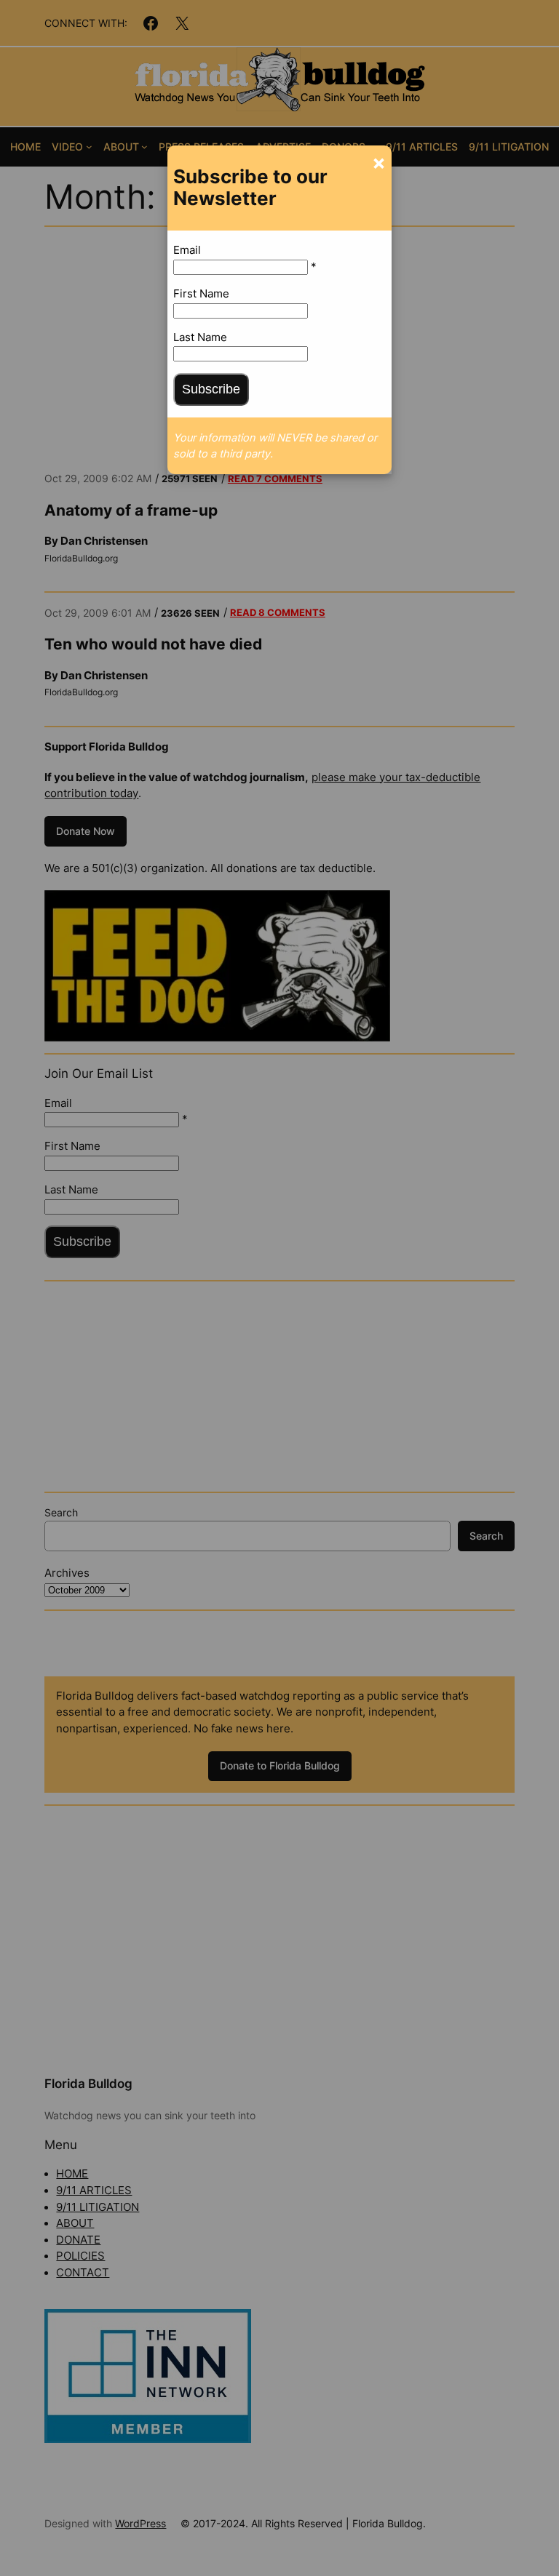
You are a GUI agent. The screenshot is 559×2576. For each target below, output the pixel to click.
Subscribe (211, 389)
